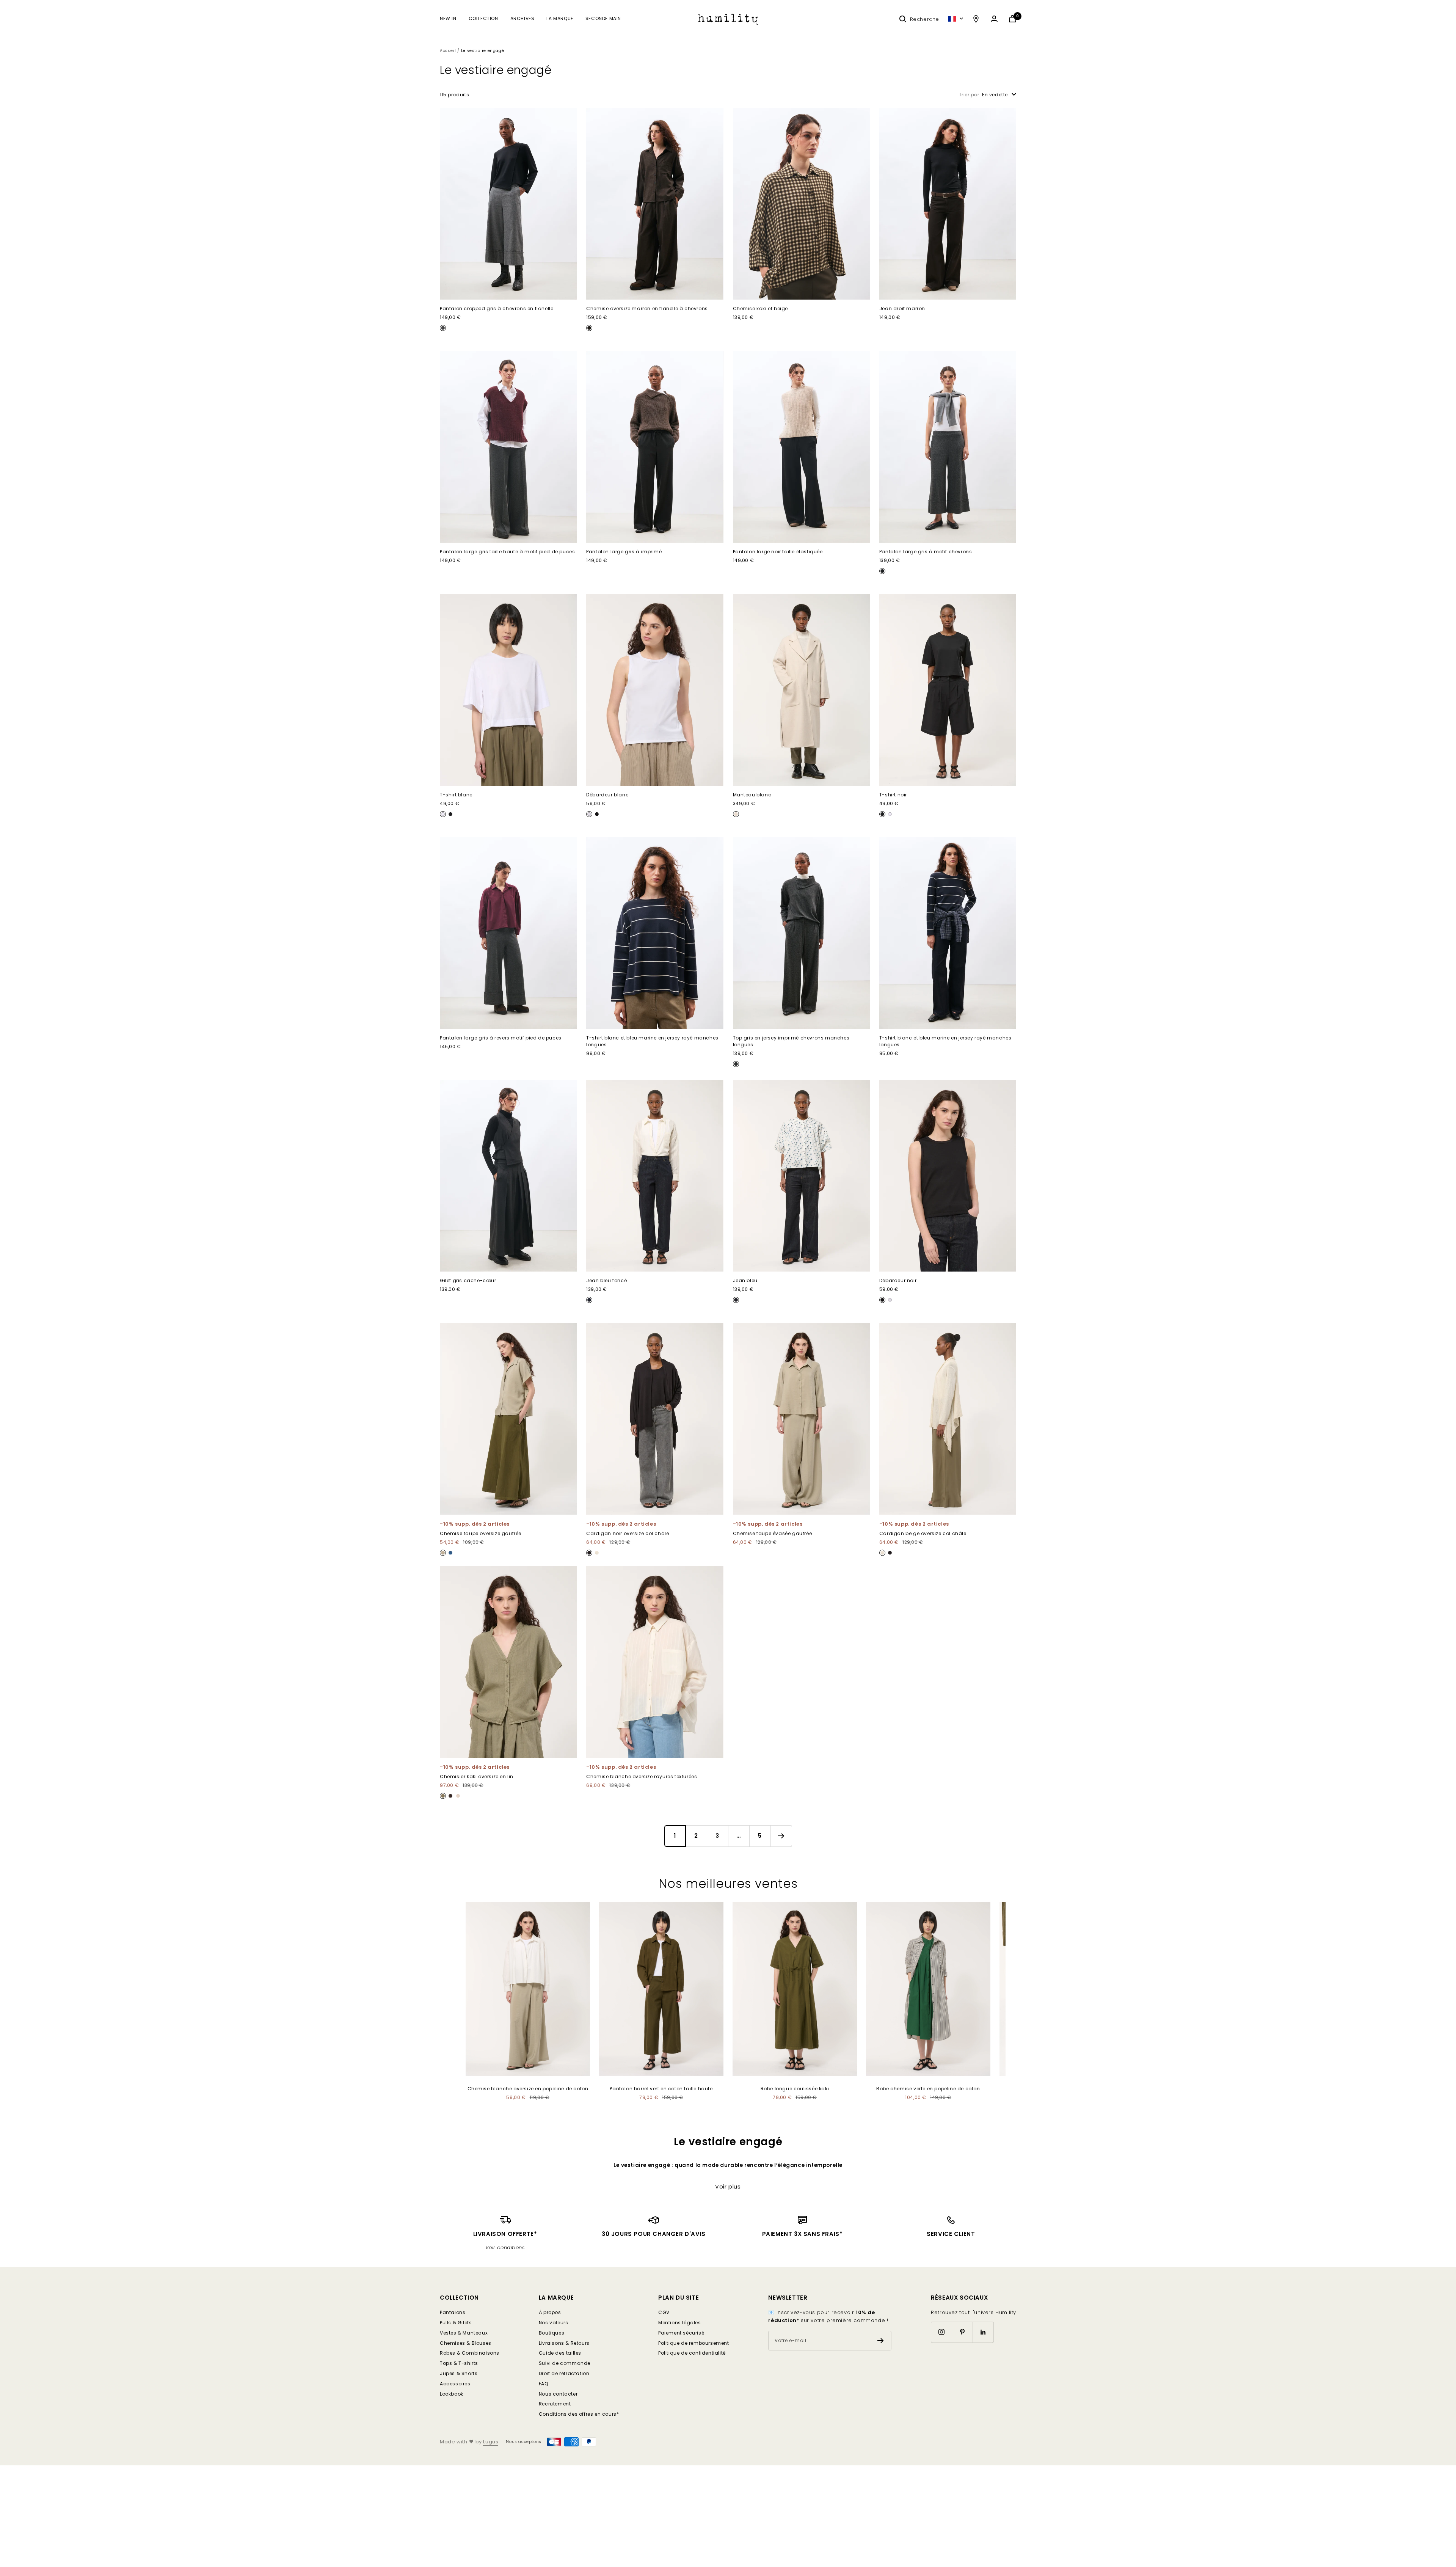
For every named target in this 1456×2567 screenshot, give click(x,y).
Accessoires (455, 2384)
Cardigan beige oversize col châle (923, 1533)
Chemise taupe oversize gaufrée (481, 1533)
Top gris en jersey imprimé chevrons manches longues (791, 1041)
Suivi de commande (565, 2363)
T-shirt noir (893, 795)
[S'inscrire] (881, 2341)
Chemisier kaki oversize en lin (477, 1776)
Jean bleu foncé (606, 1280)
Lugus (491, 2442)
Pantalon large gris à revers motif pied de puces (501, 1038)
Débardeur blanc (607, 795)
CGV (664, 2312)
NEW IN (448, 18)
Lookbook (452, 2394)
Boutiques (551, 2333)
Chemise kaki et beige (761, 309)
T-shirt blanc (456, 795)
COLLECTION (483, 18)
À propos (550, 2312)
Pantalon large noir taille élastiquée (778, 552)
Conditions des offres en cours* (579, 2414)
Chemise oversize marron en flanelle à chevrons (647, 309)
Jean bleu (745, 1280)
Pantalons (453, 2312)
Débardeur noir (898, 1280)
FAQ (544, 2384)
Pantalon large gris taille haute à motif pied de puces (507, 552)
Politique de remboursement (694, 2343)
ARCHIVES (522, 18)
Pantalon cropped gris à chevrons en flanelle (497, 309)
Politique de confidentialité (692, 2353)
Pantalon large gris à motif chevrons (926, 552)
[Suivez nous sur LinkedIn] (983, 2332)
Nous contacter (558, 2394)
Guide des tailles (560, 2353)
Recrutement (555, 2404)
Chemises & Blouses (466, 2343)
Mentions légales (680, 2323)
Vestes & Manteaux (464, 2333)
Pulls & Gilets (456, 2323)
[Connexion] (994, 19)
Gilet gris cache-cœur (468, 1280)
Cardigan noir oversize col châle (628, 1533)
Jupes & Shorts (459, 2373)
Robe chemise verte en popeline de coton (928, 2089)
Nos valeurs (554, 2323)
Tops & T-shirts (459, 2363)
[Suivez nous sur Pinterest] (962, 2332)
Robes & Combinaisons (470, 2353)
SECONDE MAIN (603, 18)
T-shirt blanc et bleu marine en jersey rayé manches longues (652, 1041)
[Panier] (1012, 19)
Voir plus (728, 2187)
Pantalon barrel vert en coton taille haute (661, 2089)
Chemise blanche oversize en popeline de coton (528, 2089)
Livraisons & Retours (564, 2343)
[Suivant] (781, 1836)
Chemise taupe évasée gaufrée (773, 1533)
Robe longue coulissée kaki (795, 2089)
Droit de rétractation (564, 2373)
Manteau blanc (752, 795)
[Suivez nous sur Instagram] (941, 2332)
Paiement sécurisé (681, 2333)
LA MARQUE (560, 18)
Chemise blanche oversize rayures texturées (642, 1776)
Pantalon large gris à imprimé (624, 552)
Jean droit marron (902, 309)
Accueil (448, 51)
